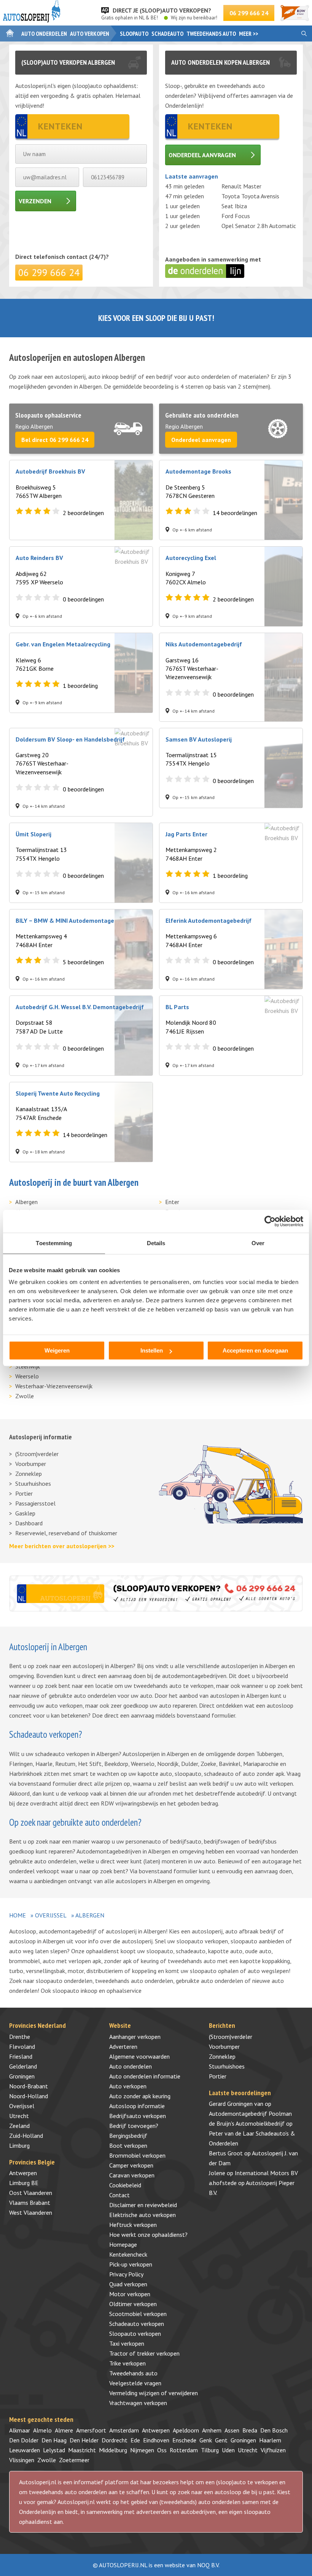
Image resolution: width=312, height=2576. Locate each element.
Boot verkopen (128, 2145)
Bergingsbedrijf (128, 2136)
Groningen (22, 2076)
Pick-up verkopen (131, 2264)
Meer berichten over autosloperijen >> (62, 1546)
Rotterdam (184, 2450)
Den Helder (84, 2440)
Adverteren (123, 2046)
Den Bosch (274, 2430)
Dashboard (29, 1523)
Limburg (19, 2145)
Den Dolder (24, 2440)
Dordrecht (115, 2440)
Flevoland (22, 2046)
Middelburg (113, 2450)
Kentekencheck (128, 2254)
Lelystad (54, 2450)
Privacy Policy (126, 2274)
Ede (135, 2440)
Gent (221, 2440)
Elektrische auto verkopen (142, 2215)
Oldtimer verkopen (133, 2304)
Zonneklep (29, 1474)
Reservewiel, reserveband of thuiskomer (66, 1533)
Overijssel (51, 1915)
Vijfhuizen (273, 2450)
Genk (206, 2440)
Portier (24, 1493)
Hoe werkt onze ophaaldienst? (148, 2235)
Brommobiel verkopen (137, 2155)
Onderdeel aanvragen (202, 155)
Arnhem (212, 2430)
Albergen (26, 1202)
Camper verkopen (131, 2165)
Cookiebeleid (125, 2185)
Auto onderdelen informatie (145, 2076)
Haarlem (270, 2440)
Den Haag (54, 2440)
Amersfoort (91, 2430)
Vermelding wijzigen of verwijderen (154, 2393)
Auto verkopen (90, 33)
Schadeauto (167, 33)
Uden (228, 2450)
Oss (162, 2450)
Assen (232, 2430)
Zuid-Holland (26, 2136)
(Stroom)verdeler (37, 1454)
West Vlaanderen (31, 2212)
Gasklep (25, 1513)
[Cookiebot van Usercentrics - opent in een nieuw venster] (270, 1221)
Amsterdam (124, 2430)
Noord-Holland (29, 2096)
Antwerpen (23, 2173)
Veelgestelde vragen (135, 2383)
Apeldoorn (186, 2430)
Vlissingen (22, 2460)
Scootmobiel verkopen (138, 2314)
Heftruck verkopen (133, 2225)
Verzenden (35, 201)
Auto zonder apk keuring (140, 2096)
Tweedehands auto (211, 33)
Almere (64, 2430)
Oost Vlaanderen (31, 2193)
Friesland (21, 2056)
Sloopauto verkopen (135, 2334)
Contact (119, 2195)
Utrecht (19, 2116)
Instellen (152, 1350)
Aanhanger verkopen (135, 2037)
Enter (172, 1202)
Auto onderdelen (44, 33)
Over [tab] (258, 1243)
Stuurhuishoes (33, 1483)
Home (18, 1915)
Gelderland (23, 2066)
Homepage (123, 2244)
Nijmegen (142, 2450)
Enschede (184, 2440)
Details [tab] (156, 1243)
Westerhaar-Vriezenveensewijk (54, 1386)
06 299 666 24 (249, 13)
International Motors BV (266, 2173)
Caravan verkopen (132, 2175)
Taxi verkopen (127, 2343)
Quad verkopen (128, 2284)
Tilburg (210, 2450)
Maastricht (82, 2450)
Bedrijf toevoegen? (134, 2126)
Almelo (42, 2430)
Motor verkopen (130, 2294)
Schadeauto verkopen (137, 2324)
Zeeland (19, 2126)
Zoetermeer (74, 2460)
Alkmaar (20, 2430)
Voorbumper (31, 1464)
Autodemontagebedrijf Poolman (250, 2113)
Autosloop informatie (137, 2106)
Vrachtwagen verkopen (138, 2403)
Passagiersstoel (35, 1503)
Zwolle (25, 1396)
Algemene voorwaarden (139, 2056)
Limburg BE (24, 2183)
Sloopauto (134, 33)
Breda (250, 2430)
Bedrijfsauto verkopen (138, 2116)
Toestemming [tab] (54, 1243)
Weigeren (57, 1350)
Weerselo (27, 1376)
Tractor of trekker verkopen (144, 2353)
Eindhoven (156, 2440)
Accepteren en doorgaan (255, 1350)
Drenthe (20, 2037)
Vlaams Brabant (30, 2203)
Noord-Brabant (29, 2086)
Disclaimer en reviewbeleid (143, 2205)
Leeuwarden (25, 2450)
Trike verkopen (127, 2363)
